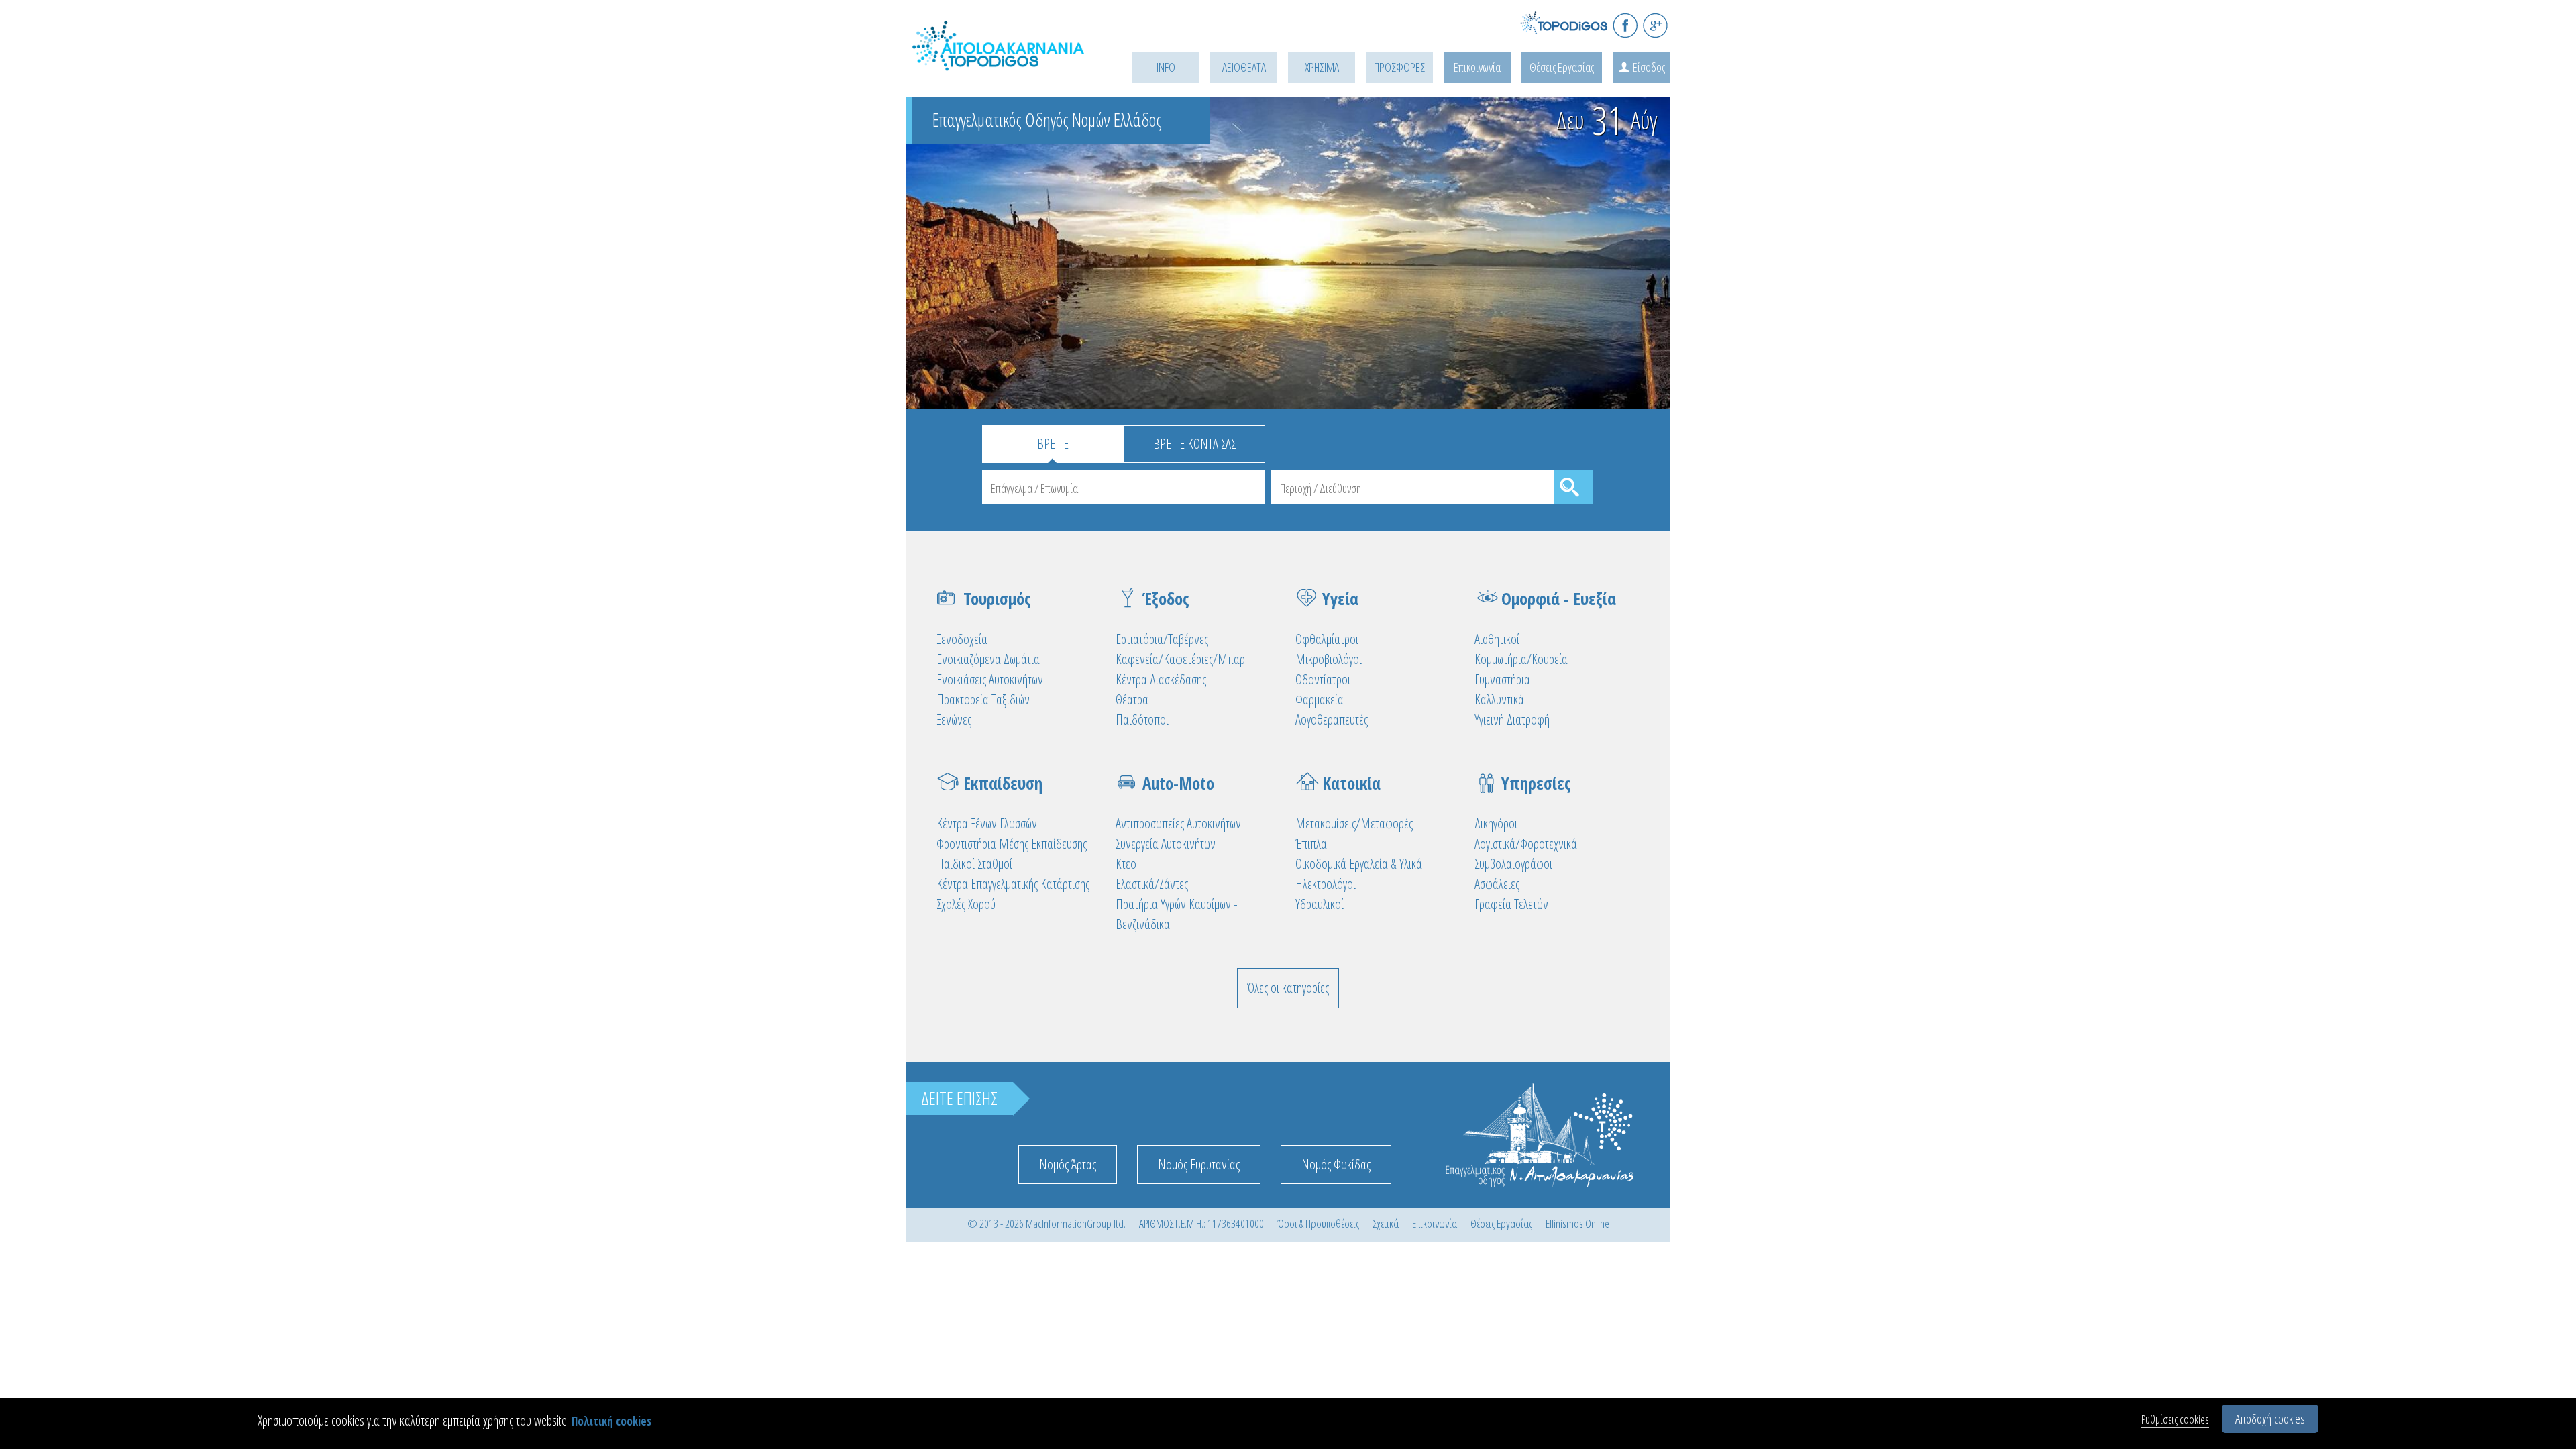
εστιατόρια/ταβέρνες (1162, 639)
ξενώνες (954, 719)
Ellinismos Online (1577, 1223)
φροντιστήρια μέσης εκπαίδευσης (1012, 844)
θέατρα (1132, 699)
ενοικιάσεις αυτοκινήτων (990, 679)
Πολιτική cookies (611, 1421)
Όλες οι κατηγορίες (1288, 988)
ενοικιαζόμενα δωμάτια (988, 659)
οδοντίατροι (1323, 679)
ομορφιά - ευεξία (1559, 598)
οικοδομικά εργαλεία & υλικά (1359, 864)
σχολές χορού (966, 904)
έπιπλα (1311, 844)
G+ (1655, 25)
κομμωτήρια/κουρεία (1521, 659)
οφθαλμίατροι (1327, 639)
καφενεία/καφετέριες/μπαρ (1180, 659)
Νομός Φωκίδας (1336, 1164)
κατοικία (1351, 783)
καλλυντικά (1499, 699)
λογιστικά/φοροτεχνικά (1526, 844)
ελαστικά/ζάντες (1152, 884)
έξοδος (1166, 598)
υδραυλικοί (1320, 904)
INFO (1166, 67)
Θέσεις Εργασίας (1562, 67)
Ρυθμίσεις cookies (2175, 1419)
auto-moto (1178, 783)
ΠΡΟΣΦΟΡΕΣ (1399, 67)
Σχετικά (1386, 1223)
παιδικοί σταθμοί (974, 864)
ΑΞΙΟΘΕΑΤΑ (1244, 67)
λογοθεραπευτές (1332, 719)
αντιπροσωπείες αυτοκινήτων (1178, 823)
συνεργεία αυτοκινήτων (1166, 844)
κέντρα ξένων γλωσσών (987, 823)
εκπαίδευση (1003, 783)
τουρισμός (997, 598)
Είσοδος (1649, 67)
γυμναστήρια (1502, 679)
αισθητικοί (1497, 639)
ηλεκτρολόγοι (1326, 884)
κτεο (1126, 864)
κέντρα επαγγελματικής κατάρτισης (1013, 884)
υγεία (1340, 598)
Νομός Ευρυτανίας (1199, 1164)
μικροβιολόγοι (1329, 659)
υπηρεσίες (1536, 783)
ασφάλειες (1497, 884)
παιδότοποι (1142, 719)
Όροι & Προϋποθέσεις (1318, 1223)
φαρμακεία (1320, 699)
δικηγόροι (1496, 823)
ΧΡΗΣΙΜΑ (1322, 67)
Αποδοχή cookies (2270, 1419)
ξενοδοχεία (962, 639)
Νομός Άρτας (1068, 1164)
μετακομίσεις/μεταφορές (1354, 823)
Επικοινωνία (1477, 67)
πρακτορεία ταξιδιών (983, 699)
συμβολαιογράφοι (1513, 864)
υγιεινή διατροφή (1512, 719)
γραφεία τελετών (1511, 904)
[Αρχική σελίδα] (1000, 61)
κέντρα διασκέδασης (1161, 679)
